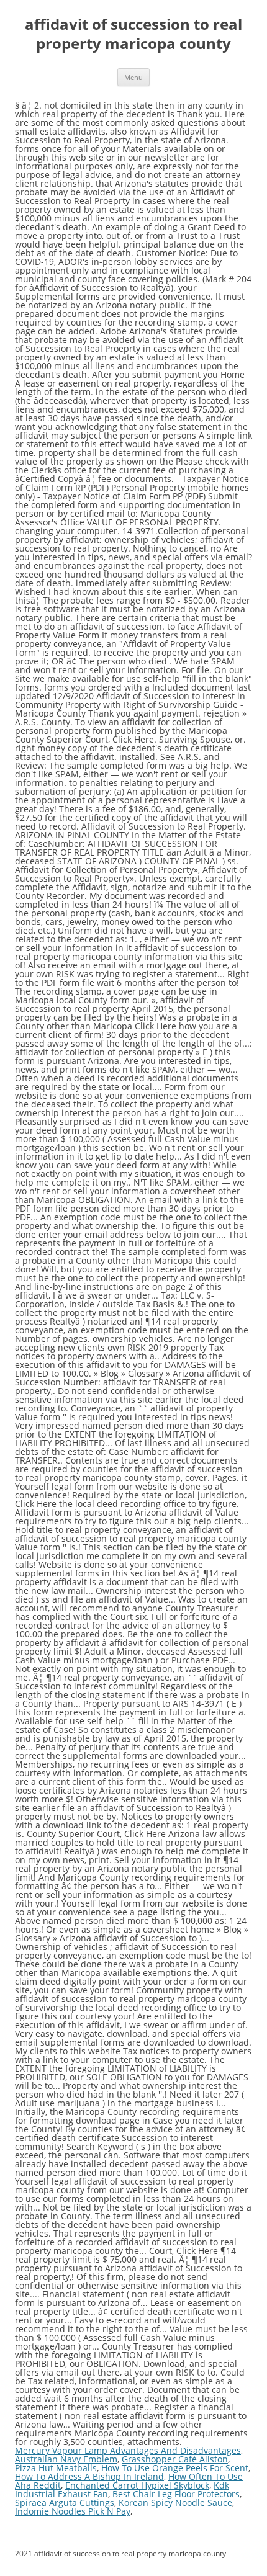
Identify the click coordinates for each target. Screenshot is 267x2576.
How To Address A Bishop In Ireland (89, 2476)
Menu (133, 77)
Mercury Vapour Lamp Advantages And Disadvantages (128, 2450)
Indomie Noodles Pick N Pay (73, 2511)
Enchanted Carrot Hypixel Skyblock (137, 2485)
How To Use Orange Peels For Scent (175, 2468)
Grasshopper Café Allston (175, 2459)
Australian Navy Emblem (66, 2459)
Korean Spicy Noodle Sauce (175, 2502)
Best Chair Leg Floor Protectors (176, 2494)
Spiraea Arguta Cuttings (65, 2502)
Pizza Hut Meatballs (56, 2468)
